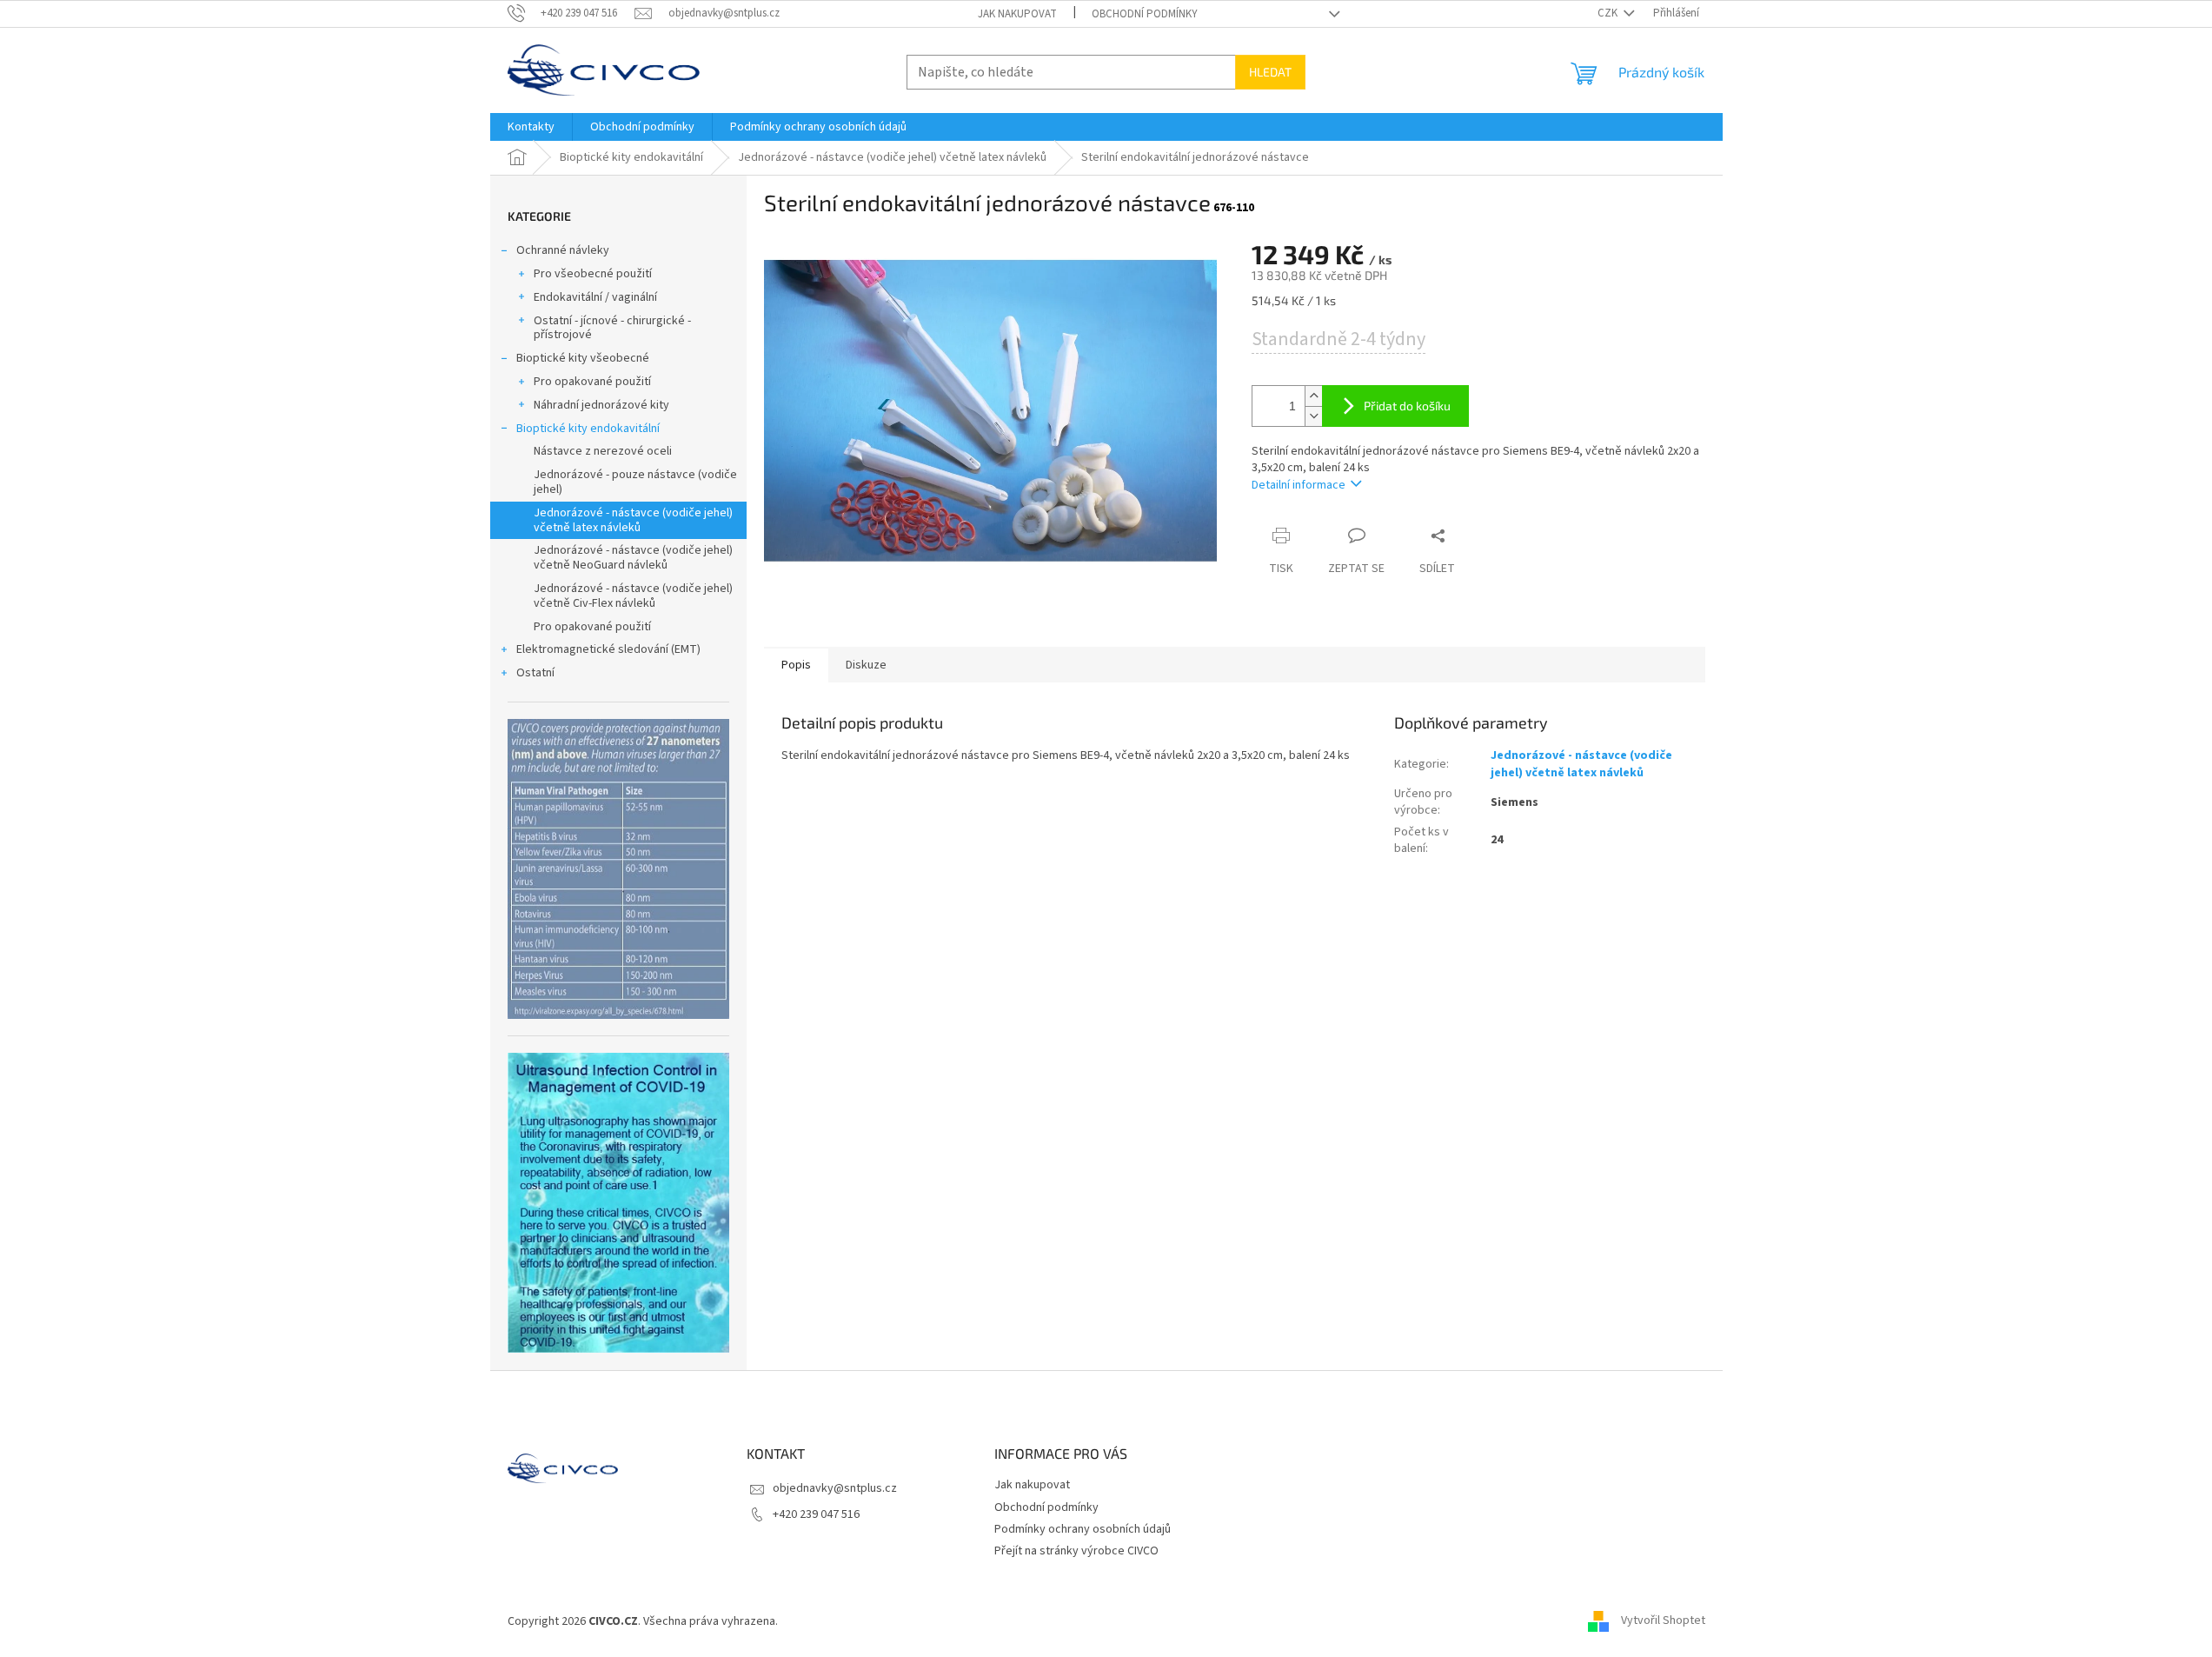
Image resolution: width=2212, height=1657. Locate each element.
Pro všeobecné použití (593, 274)
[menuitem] (531, 127)
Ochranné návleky (563, 250)
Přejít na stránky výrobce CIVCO (1076, 1551)
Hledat (1270, 72)
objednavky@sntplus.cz (835, 1488)
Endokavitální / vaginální (595, 297)
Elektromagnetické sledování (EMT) (608, 649)
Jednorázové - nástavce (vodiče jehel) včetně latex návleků (633, 520)
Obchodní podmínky (1145, 14)
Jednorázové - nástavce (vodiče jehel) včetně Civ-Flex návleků (633, 596)
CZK (1609, 13)
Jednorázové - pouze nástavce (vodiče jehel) (635, 482)
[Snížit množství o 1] (1313, 416)
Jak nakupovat (1017, 14)
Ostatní (535, 673)
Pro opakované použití (592, 382)
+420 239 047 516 (816, 1514)
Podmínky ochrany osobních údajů (1083, 1529)
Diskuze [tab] (866, 665)
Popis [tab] (796, 665)
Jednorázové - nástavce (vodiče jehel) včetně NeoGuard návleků (633, 558)
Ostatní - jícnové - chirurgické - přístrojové (612, 328)
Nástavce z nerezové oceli (603, 451)
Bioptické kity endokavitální (588, 429)
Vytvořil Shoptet (1663, 1621)
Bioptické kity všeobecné (583, 358)
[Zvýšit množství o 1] (1313, 396)
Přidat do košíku (1407, 406)
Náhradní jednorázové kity (601, 405)
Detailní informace (1299, 485)
